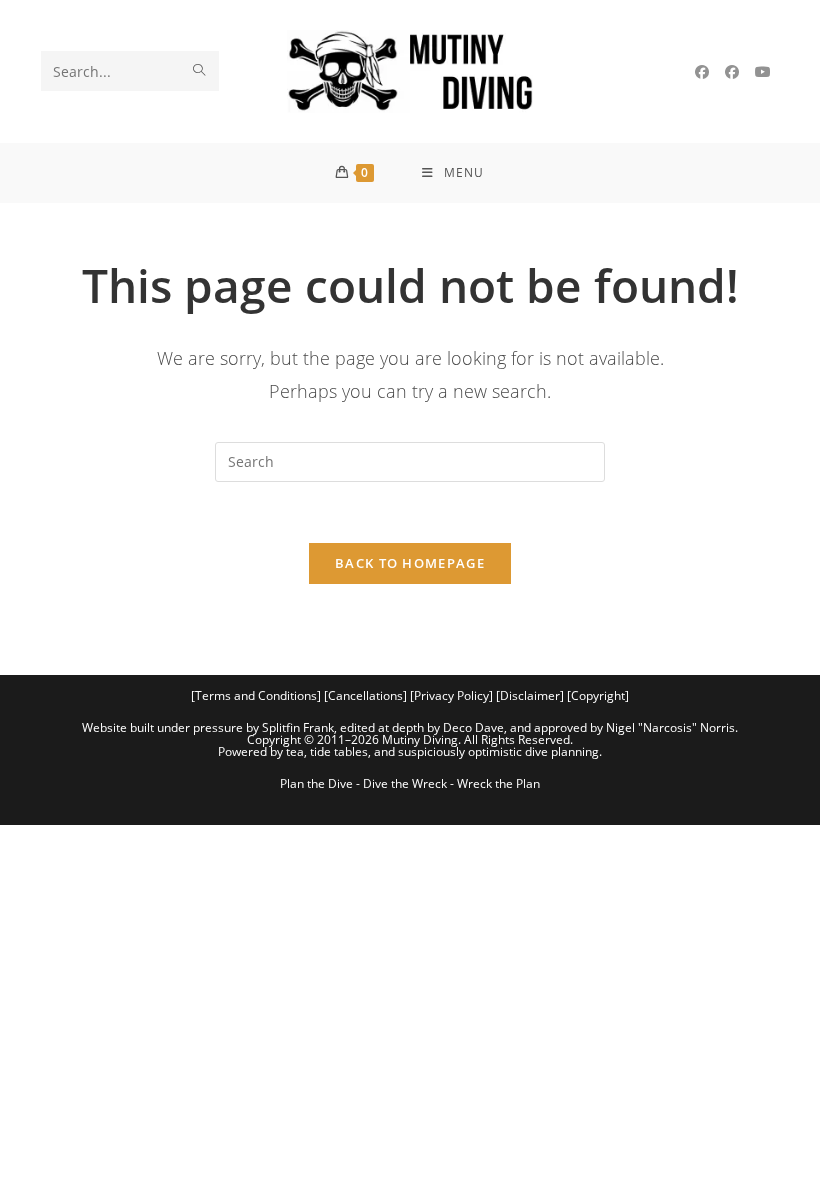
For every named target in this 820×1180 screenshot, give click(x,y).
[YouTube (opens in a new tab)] (763, 72)
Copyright (598, 695)
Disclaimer (530, 695)
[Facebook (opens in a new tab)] (702, 72)
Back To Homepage (410, 563)
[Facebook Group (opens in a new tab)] (732, 72)
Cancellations (365, 695)
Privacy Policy (451, 695)
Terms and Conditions (256, 695)
